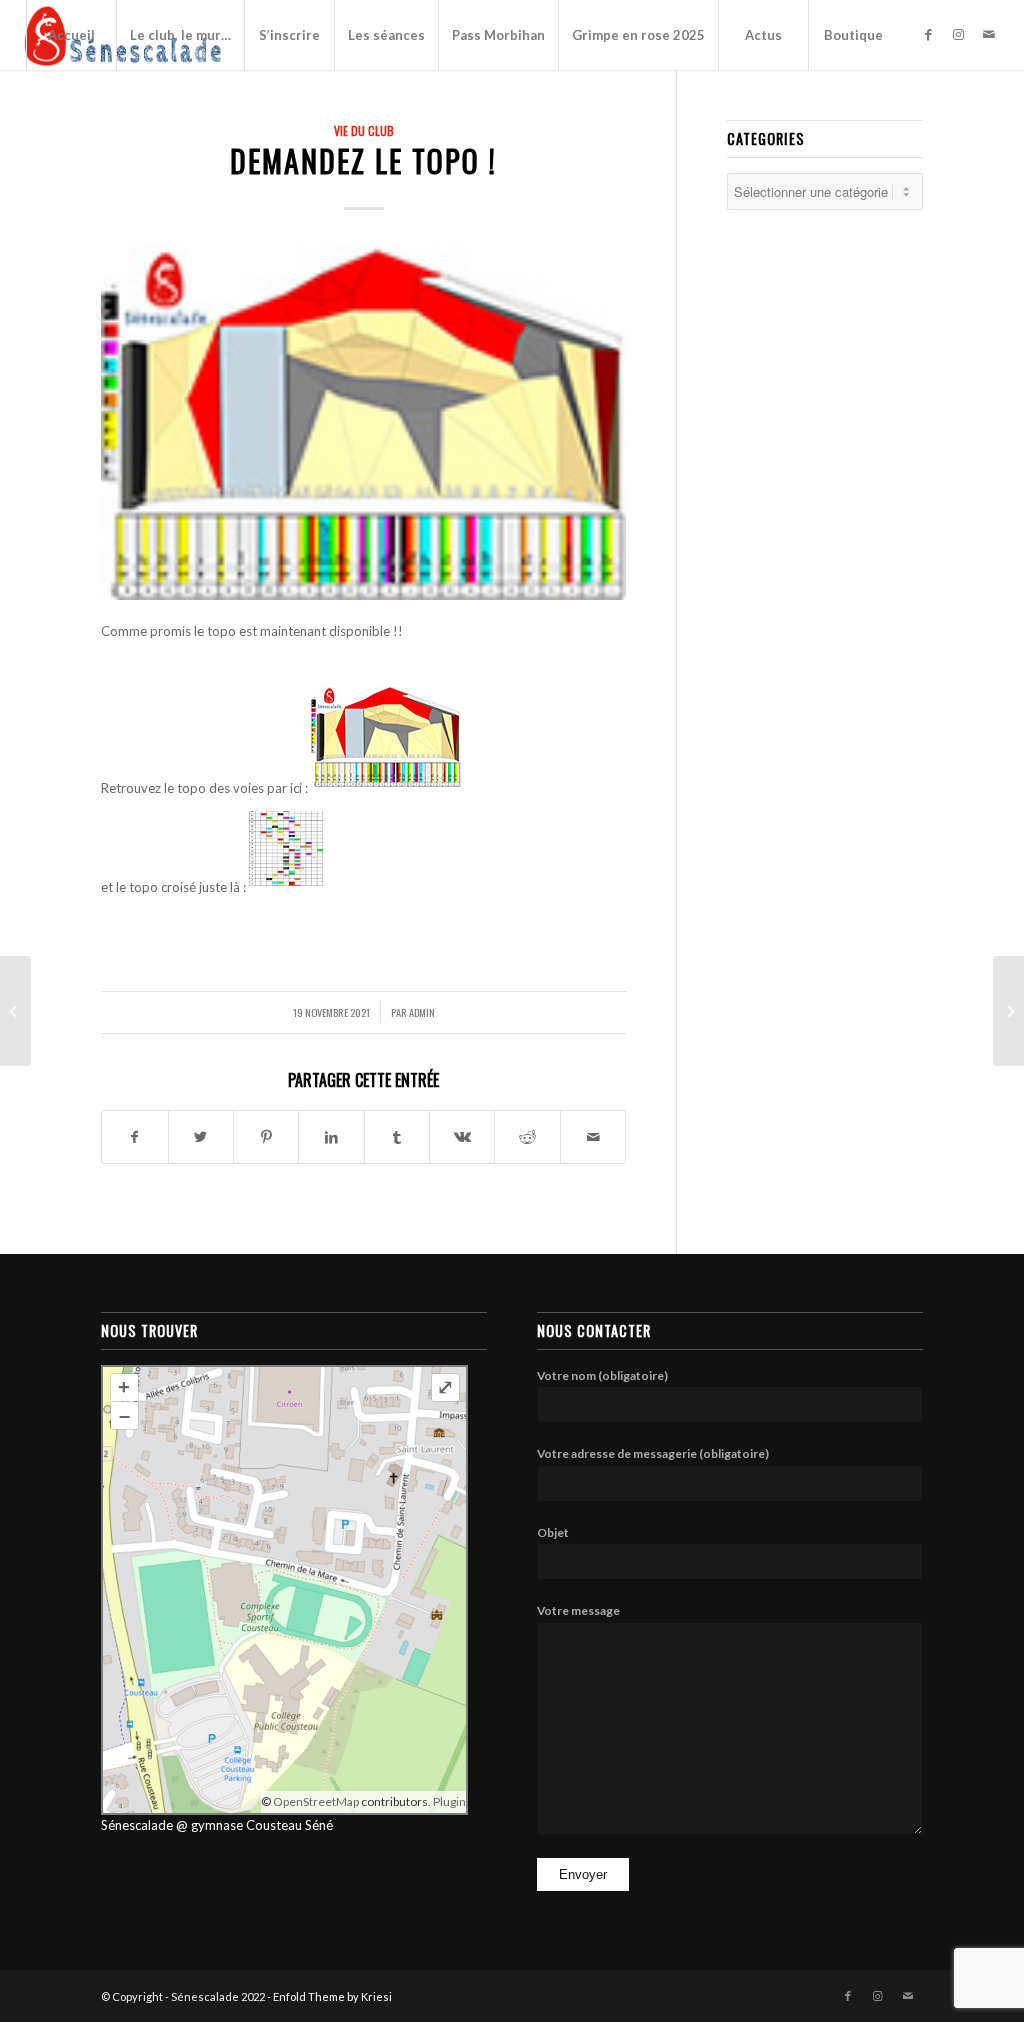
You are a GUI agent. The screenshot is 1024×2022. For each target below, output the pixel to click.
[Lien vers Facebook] (929, 34)
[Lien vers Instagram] (959, 34)
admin (422, 1012)
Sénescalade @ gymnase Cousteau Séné (217, 1825)
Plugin (448, 1801)
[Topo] (363, 423)
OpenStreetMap (316, 1801)
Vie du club (364, 130)
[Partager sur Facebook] (134, 1137)
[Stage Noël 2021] (1008, 1011)
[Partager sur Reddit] (527, 1137)
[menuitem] (71, 35)
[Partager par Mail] (593, 1137)
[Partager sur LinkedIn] (331, 1137)
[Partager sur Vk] (462, 1137)
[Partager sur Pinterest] (266, 1137)
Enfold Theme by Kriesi (332, 1996)
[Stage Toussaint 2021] (15, 1011)
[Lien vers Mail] (989, 34)
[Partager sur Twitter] (201, 1137)
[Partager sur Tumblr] (397, 1137)
